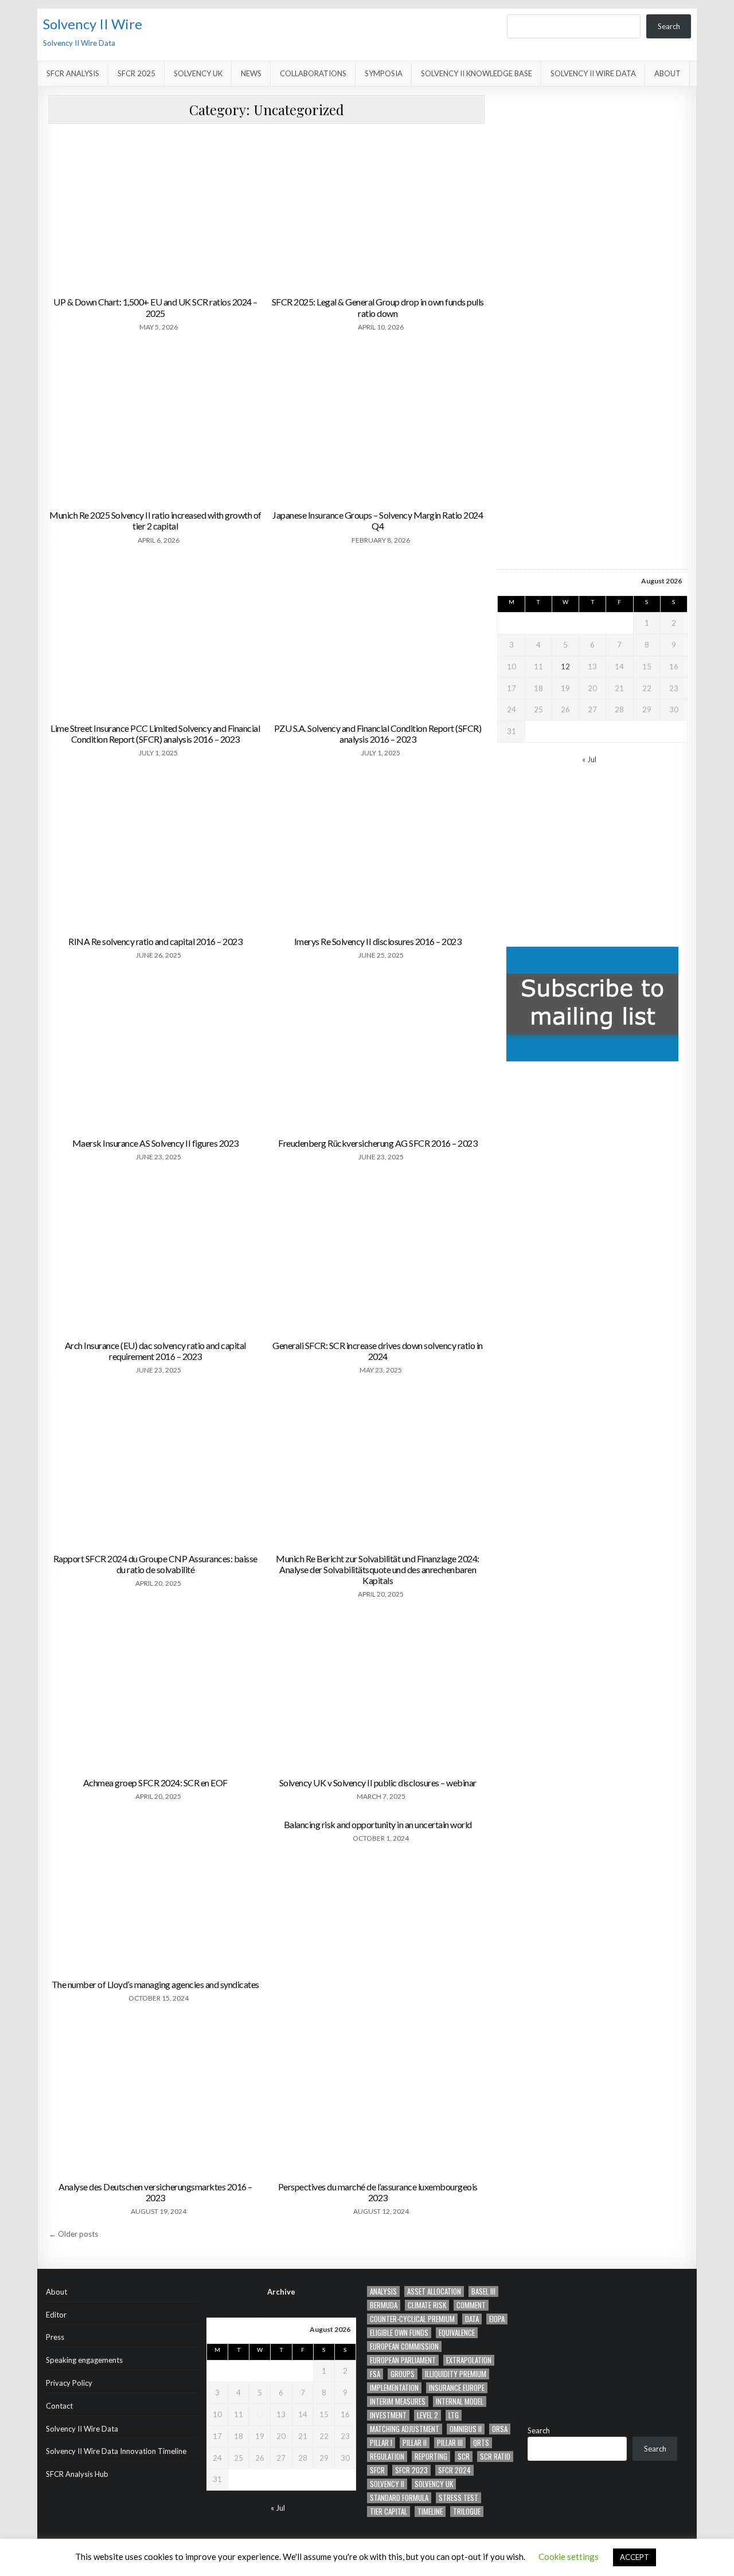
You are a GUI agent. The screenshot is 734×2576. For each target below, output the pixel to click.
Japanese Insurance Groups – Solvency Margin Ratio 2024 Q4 (378, 520)
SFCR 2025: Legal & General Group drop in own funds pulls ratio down (378, 307)
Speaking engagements (84, 2360)
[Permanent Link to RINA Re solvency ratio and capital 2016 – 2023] (156, 850)
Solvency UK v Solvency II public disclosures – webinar (378, 1783)
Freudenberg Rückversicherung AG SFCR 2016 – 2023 (378, 1143)
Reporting (431, 2457)
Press (55, 2337)
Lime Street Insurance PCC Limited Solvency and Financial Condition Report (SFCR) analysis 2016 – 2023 (155, 734)
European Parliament (403, 2360)
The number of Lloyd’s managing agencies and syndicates (155, 1984)
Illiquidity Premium (456, 2374)
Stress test (458, 2498)
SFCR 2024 (454, 2470)
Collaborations (313, 73)
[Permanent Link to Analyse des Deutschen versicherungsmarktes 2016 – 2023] (156, 2095)
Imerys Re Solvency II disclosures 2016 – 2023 (378, 941)
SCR (464, 2457)
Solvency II (387, 2484)
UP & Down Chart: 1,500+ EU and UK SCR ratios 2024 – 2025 (155, 307)
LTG (454, 2415)
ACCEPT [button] (635, 2557)
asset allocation (434, 2291)
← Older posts (73, 2234)
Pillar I (381, 2443)
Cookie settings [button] (569, 2557)
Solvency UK (198, 73)
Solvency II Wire (93, 24)
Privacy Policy (69, 2383)
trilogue (467, 2512)
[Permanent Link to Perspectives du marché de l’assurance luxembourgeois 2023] (378, 2095)
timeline (430, 2512)
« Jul (589, 759)
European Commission (404, 2346)
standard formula (399, 2498)
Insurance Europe (457, 2388)
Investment (388, 2415)
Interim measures (398, 2401)
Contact (59, 2406)
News (251, 73)
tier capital (389, 2512)
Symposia (384, 73)
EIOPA (497, 2319)
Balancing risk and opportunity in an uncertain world (378, 1824)
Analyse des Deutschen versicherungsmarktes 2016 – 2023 (155, 2192)
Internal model (460, 2401)
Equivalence (457, 2333)
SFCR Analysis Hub (77, 2474)
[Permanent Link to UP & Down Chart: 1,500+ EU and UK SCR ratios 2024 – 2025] (156, 211)
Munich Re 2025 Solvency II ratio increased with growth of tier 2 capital (155, 520)
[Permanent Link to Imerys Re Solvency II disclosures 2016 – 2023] (378, 850)
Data (472, 2319)
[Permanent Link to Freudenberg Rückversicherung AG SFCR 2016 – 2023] (378, 1052)
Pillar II (415, 2443)
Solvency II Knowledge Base (477, 73)
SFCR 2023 (411, 2470)
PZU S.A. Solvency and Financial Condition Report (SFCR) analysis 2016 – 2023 (378, 734)
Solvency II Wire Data (593, 73)
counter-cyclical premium (412, 2319)
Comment (471, 2305)
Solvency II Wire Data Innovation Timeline (116, 2451)
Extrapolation (469, 2360)
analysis (383, 2291)
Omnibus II (466, 2429)
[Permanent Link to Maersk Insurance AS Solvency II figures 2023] (156, 1052)
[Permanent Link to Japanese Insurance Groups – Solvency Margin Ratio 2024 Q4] (378, 424)
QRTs (481, 2443)
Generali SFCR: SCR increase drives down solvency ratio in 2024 (378, 1351)
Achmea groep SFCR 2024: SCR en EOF (155, 1783)
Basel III (483, 2291)
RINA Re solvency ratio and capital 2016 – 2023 (155, 941)
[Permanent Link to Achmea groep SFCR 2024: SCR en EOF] (156, 1691)
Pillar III (450, 2443)
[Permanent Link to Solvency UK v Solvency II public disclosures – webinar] (378, 1691)
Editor (56, 2315)
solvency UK (434, 2484)
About (667, 73)
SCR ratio (495, 2457)
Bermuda (384, 2305)
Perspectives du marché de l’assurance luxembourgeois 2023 (378, 2192)
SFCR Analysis (73, 73)
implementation (394, 2388)
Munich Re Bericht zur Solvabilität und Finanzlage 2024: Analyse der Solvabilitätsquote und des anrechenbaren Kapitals (378, 1569)
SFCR (377, 2470)
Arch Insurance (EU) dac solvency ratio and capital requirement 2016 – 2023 (155, 1351)
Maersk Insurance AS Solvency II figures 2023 (155, 1143)
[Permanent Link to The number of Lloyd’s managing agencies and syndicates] (156, 1893)
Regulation (387, 2457)
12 (565, 666)
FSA (375, 2374)
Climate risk (427, 2305)
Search (669, 26)
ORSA (500, 2429)
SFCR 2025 (136, 73)
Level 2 (427, 2415)
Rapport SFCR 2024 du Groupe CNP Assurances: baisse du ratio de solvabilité (155, 1564)
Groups (403, 2374)
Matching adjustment (405, 2429)
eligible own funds (399, 2333)
